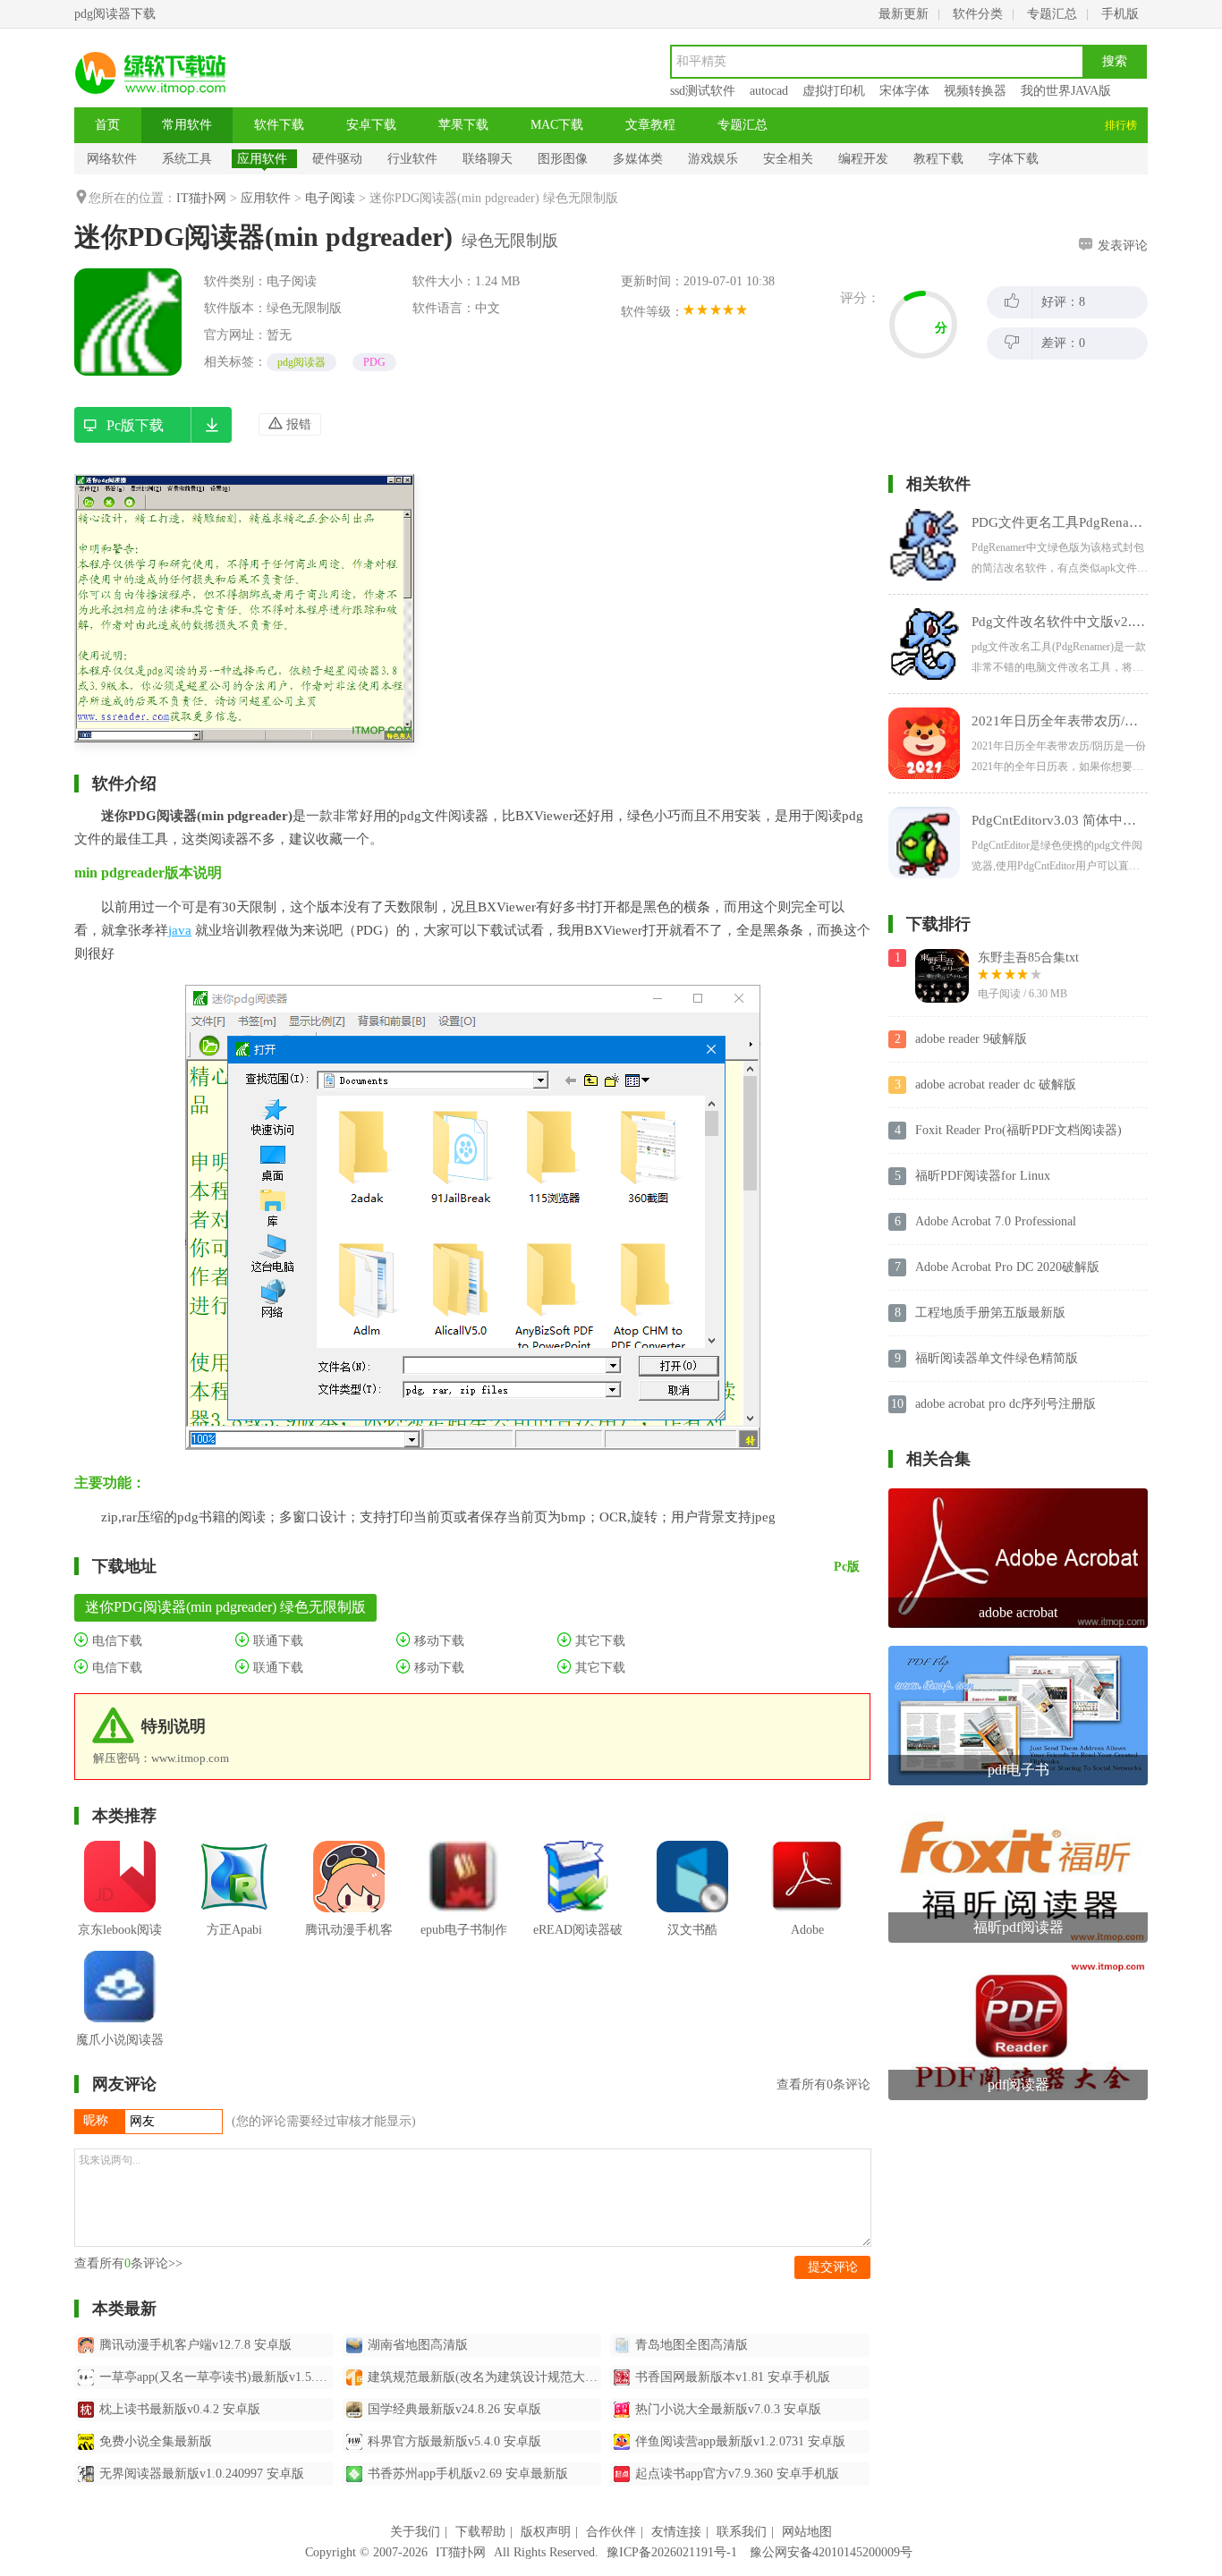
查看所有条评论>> (128, 2263)
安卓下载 (371, 125)
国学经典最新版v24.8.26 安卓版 (454, 2409)
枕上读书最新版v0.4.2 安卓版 (180, 2409)
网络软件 (112, 159)
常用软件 (187, 125)
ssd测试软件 (703, 91)
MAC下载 (557, 125)
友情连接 (676, 2532)
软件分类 (978, 14)
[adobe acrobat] (1018, 1495)
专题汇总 (1052, 14)
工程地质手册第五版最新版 (990, 1313)
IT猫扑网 (201, 198)
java (180, 930)
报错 (297, 424)
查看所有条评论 (823, 2085)
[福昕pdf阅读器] (1018, 1810)
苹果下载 (463, 125)
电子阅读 (330, 198)
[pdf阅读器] (1018, 1967)
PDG (374, 362)
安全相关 (788, 159)
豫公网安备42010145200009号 (831, 2552)
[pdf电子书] (1018, 1652)
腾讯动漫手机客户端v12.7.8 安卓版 (195, 2345)
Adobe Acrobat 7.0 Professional (996, 1221)
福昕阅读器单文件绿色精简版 (997, 1358)
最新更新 (904, 14)
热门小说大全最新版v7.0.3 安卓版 (728, 2409)
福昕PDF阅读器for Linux (983, 1176)
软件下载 (279, 125)
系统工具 (187, 159)
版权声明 (546, 2532)
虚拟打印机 (834, 91)
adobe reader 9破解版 (971, 1039)
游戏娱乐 (713, 159)
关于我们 (415, 2532)
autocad (769, 91)
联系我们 (742, 2532)
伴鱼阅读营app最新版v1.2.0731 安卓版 (740, 2441)
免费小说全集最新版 (156, 2441)
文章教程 (650, 125)
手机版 (1120, 14)
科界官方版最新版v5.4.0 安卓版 (454, 2441)
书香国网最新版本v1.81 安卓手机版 (733, 2377)
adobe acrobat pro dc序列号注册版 (1006, 1404)
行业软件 (412, 159)
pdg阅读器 (301, 362)
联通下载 (276, 1641)
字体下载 (1014, 159)
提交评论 (833, 2267)
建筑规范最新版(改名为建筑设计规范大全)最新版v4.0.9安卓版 (485, 2377)
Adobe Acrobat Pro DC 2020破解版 (1007, 1267)
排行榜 (1121, 125)
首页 (107, 125)
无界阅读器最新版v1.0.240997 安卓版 (202, 2474)
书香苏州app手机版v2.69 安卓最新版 (468, 2474)
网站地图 (807, 2532)
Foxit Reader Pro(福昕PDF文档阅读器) (1018, 1130)
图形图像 (563, 159)
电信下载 (115, 1641)
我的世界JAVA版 (1066, 91)
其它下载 (598, 1641)
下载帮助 (480, 2532)
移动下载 (437, 1641)
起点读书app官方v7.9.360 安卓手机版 (737, 2474)
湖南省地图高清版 (418, 2345)
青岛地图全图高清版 (692, 2345)
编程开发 (863, 159)
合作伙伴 (611, 2532)
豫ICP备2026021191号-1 (672, 2552)
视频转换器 (975, 91)
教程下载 (938, 159)
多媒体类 (638, 159)
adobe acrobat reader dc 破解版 (996, 1085)
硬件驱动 (337, 159)
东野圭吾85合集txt (1028, 958)
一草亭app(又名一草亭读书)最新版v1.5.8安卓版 (216, 2377)
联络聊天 (488, 159)
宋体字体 (904, 91)
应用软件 (262, 159)
